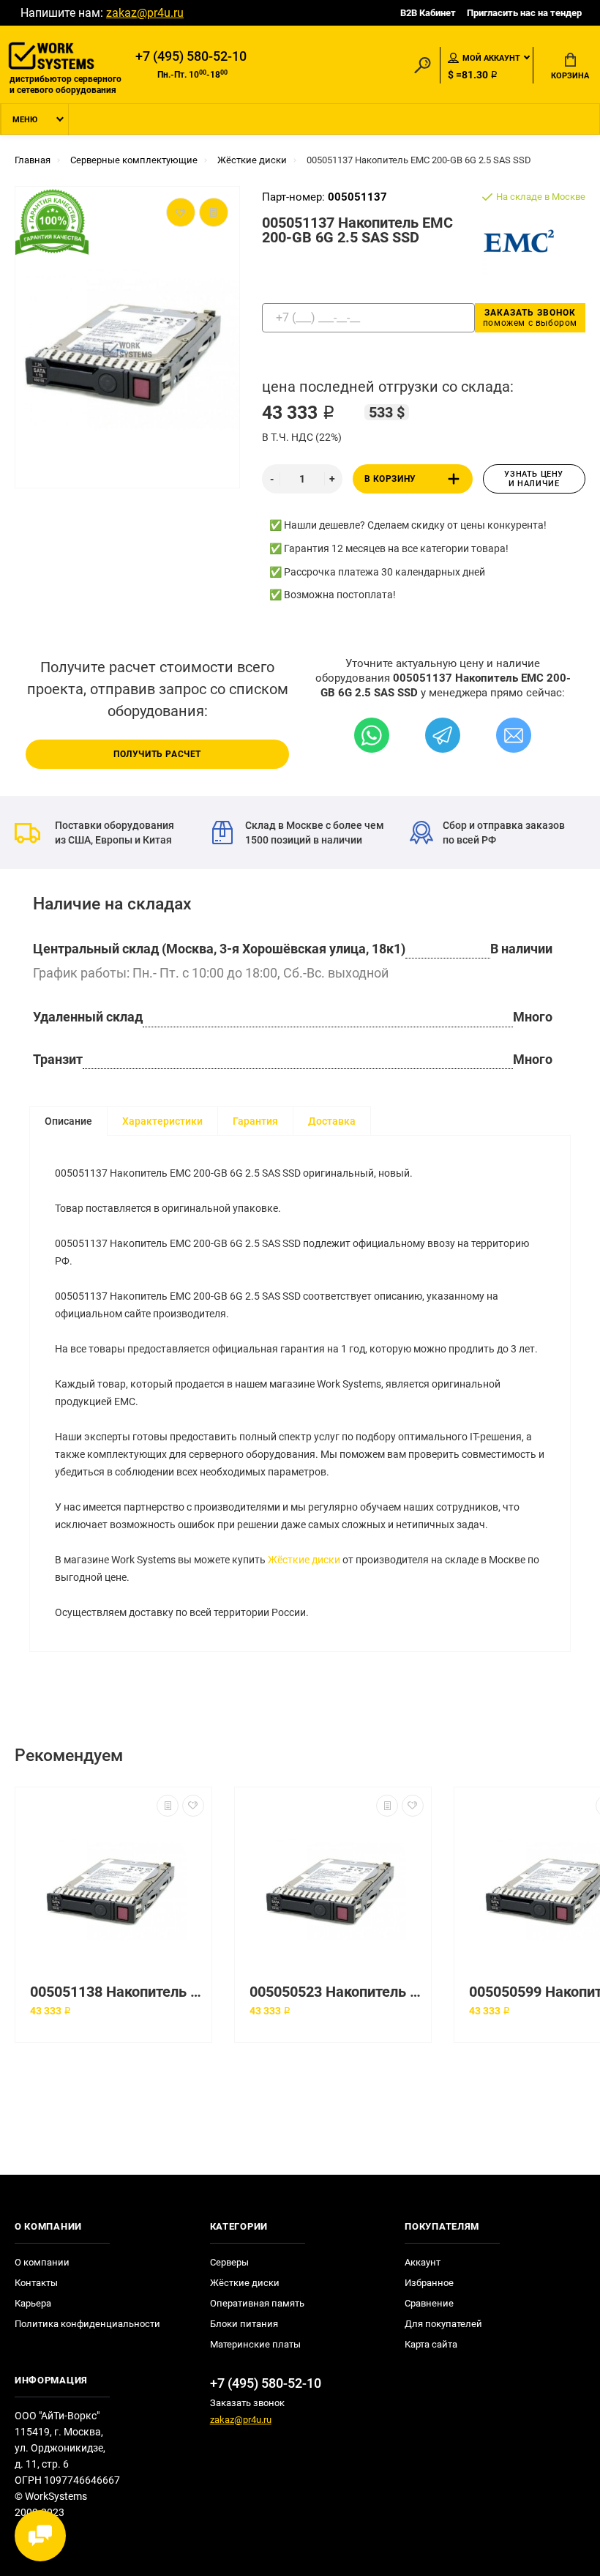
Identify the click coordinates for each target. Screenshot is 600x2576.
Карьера (33, 2303)
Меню (25, 120)
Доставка (332, 1121)
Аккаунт (423, 2262)
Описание (68, 1121)
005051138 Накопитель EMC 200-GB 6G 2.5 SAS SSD (117, 1992)
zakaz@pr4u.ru (145, 13)
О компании (42, 2262)
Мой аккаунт (491, 58)
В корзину (390, 479)
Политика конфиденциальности (87, 2324)
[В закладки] (193, 1806)
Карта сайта (431, 2344)
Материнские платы (255, 2344)
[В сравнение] (168, 1806)
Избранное (429, 2283)
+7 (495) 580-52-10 (191, 56)
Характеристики (162, 1121)
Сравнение (429, 2303)
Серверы (229, 2262)
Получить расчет (157, 754)
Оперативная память (257, 2303)
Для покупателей (443, 2324)
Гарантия (255, 1121)
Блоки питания (244, 2324)
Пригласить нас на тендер (524, 13)
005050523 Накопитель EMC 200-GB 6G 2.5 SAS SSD (337, 1992)
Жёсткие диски (304, 1560)
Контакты (36, 2283)
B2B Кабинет (428, 13)
